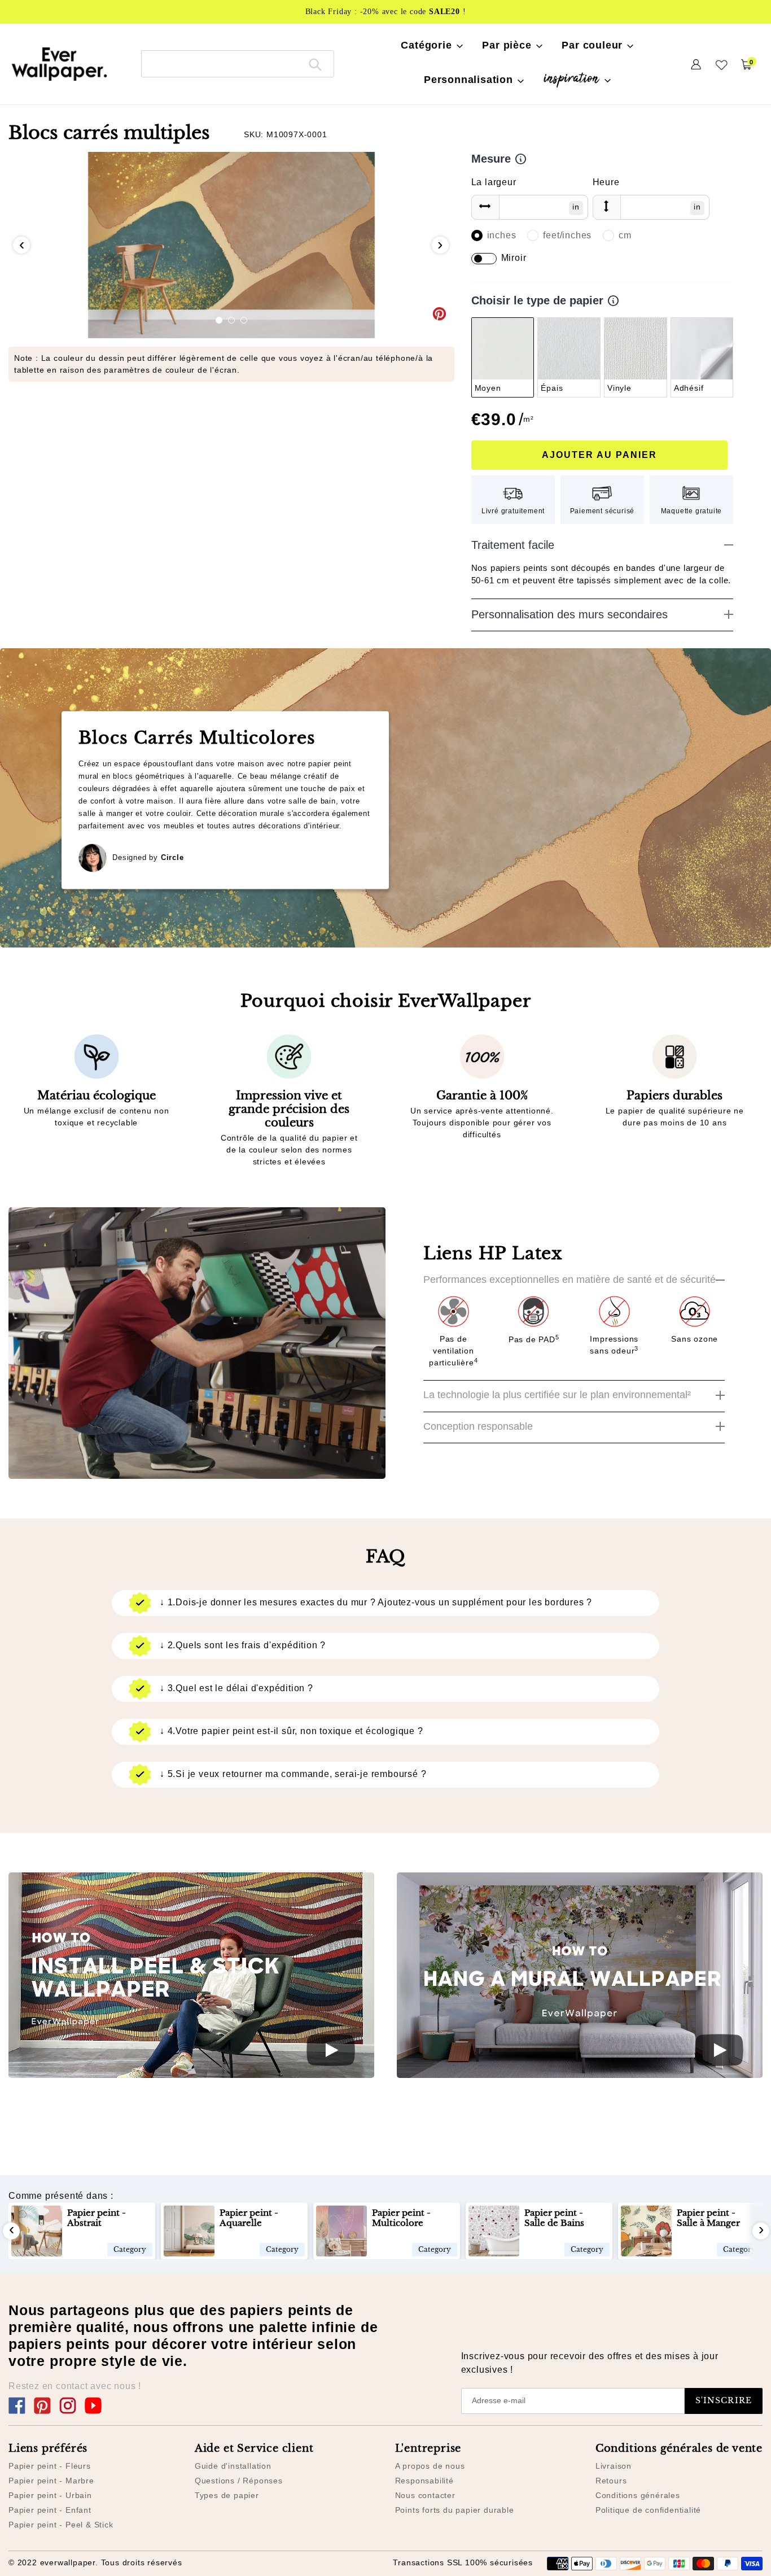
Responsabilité (424, 2481)
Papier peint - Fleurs (50, 2466)
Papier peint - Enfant (50, 2510)
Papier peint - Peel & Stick (61, 2525)
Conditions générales (638, 2495)
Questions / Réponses (239, 2481)
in (576, 207)
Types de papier (227, 2495)
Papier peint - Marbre (51, 2481)
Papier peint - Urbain (50, 2495)
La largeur (494, 182)
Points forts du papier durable (455, 2510)
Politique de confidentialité (648, 2510)
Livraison (614, 2466)
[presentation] (21, 245)
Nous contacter (425, 2495)
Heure (606, 182)
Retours (611, 2481)
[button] (219, 320)
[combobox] (238, 64)
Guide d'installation (233, 2466)
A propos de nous (430, 2466)
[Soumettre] (315, 64)
